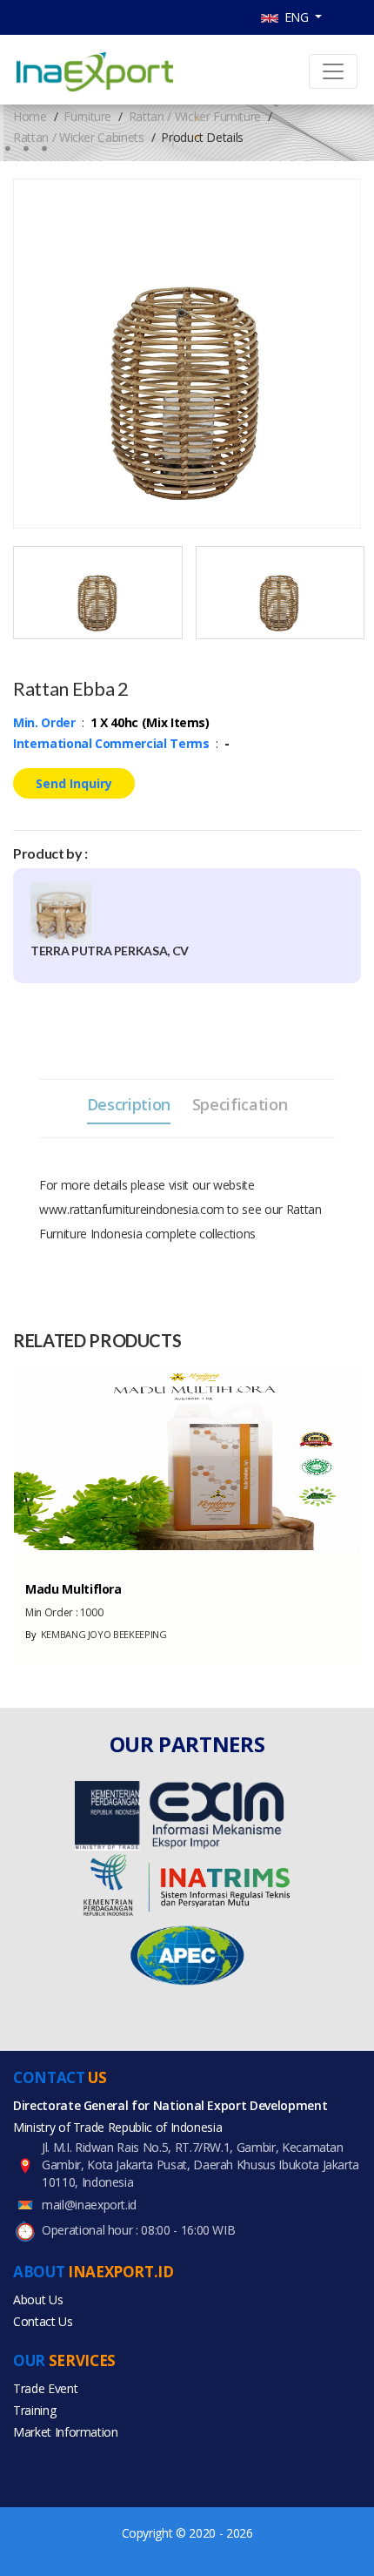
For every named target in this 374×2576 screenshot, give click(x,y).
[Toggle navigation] (333, 71)
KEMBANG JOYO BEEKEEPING (96, 1634)
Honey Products (67, 1558)
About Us (38, 2300)
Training (34, 2410)
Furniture (87, 116)
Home (30, 116)
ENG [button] (295, 17)
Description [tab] (129, 1104)
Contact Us (43, 2321)
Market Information (66, 2432)
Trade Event (45, 2388)
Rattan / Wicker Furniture (195, 116)
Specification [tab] (240, 1104)
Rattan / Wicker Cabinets (79, 137)
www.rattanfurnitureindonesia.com (132, 1209)
